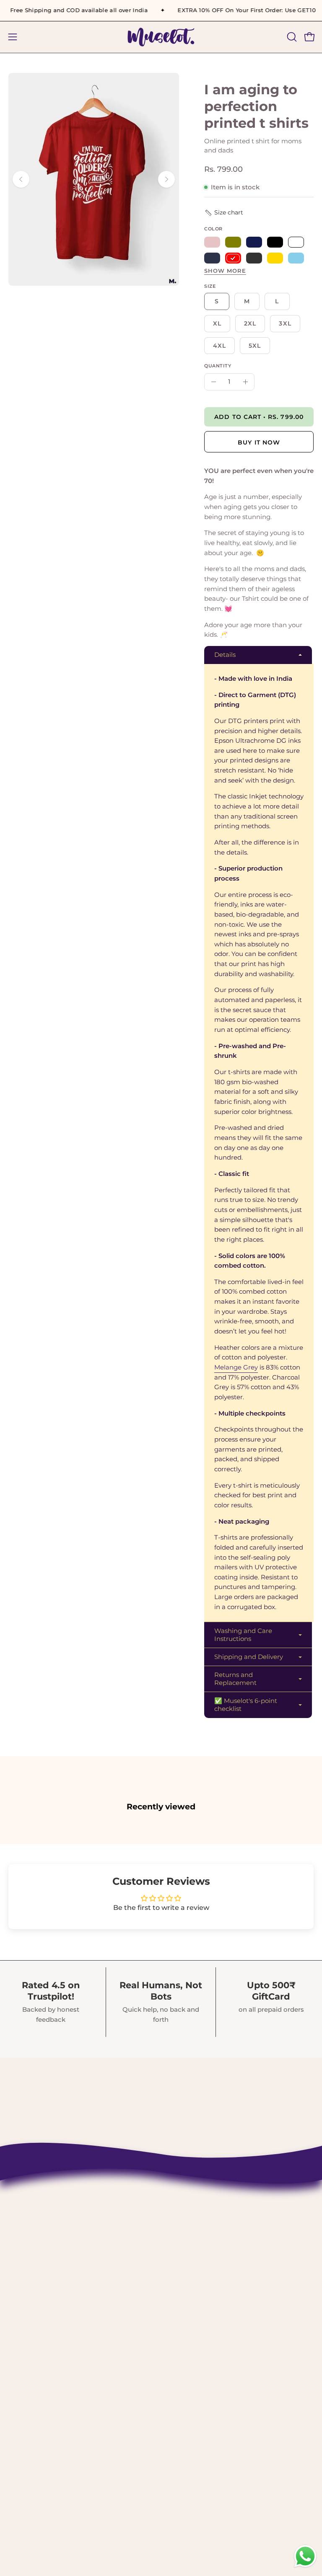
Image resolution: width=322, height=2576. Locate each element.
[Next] (166, 179)
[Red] (233, 258)
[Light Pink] (212, 242)
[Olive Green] (233, 242)
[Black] (275, 242)
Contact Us (190, 2243)
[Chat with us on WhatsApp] (305, 2567)
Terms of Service (199, 2330)
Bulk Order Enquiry (205, 2345)
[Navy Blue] (212, 258)
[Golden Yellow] (275, 258)
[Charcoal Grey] (254, 258)
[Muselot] (161, 37)
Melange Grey (236, 1367)
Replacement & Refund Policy (224, 2301)
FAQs (179, 2359)
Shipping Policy (199, 2272)
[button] (291, 37)
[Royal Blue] (254, 242)
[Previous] (21, 179)
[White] (296, 242)
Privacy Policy (195, 2315)
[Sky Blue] (296, 258)
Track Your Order (200, 2287)
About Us (186, 2258)
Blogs (180, 2374)
